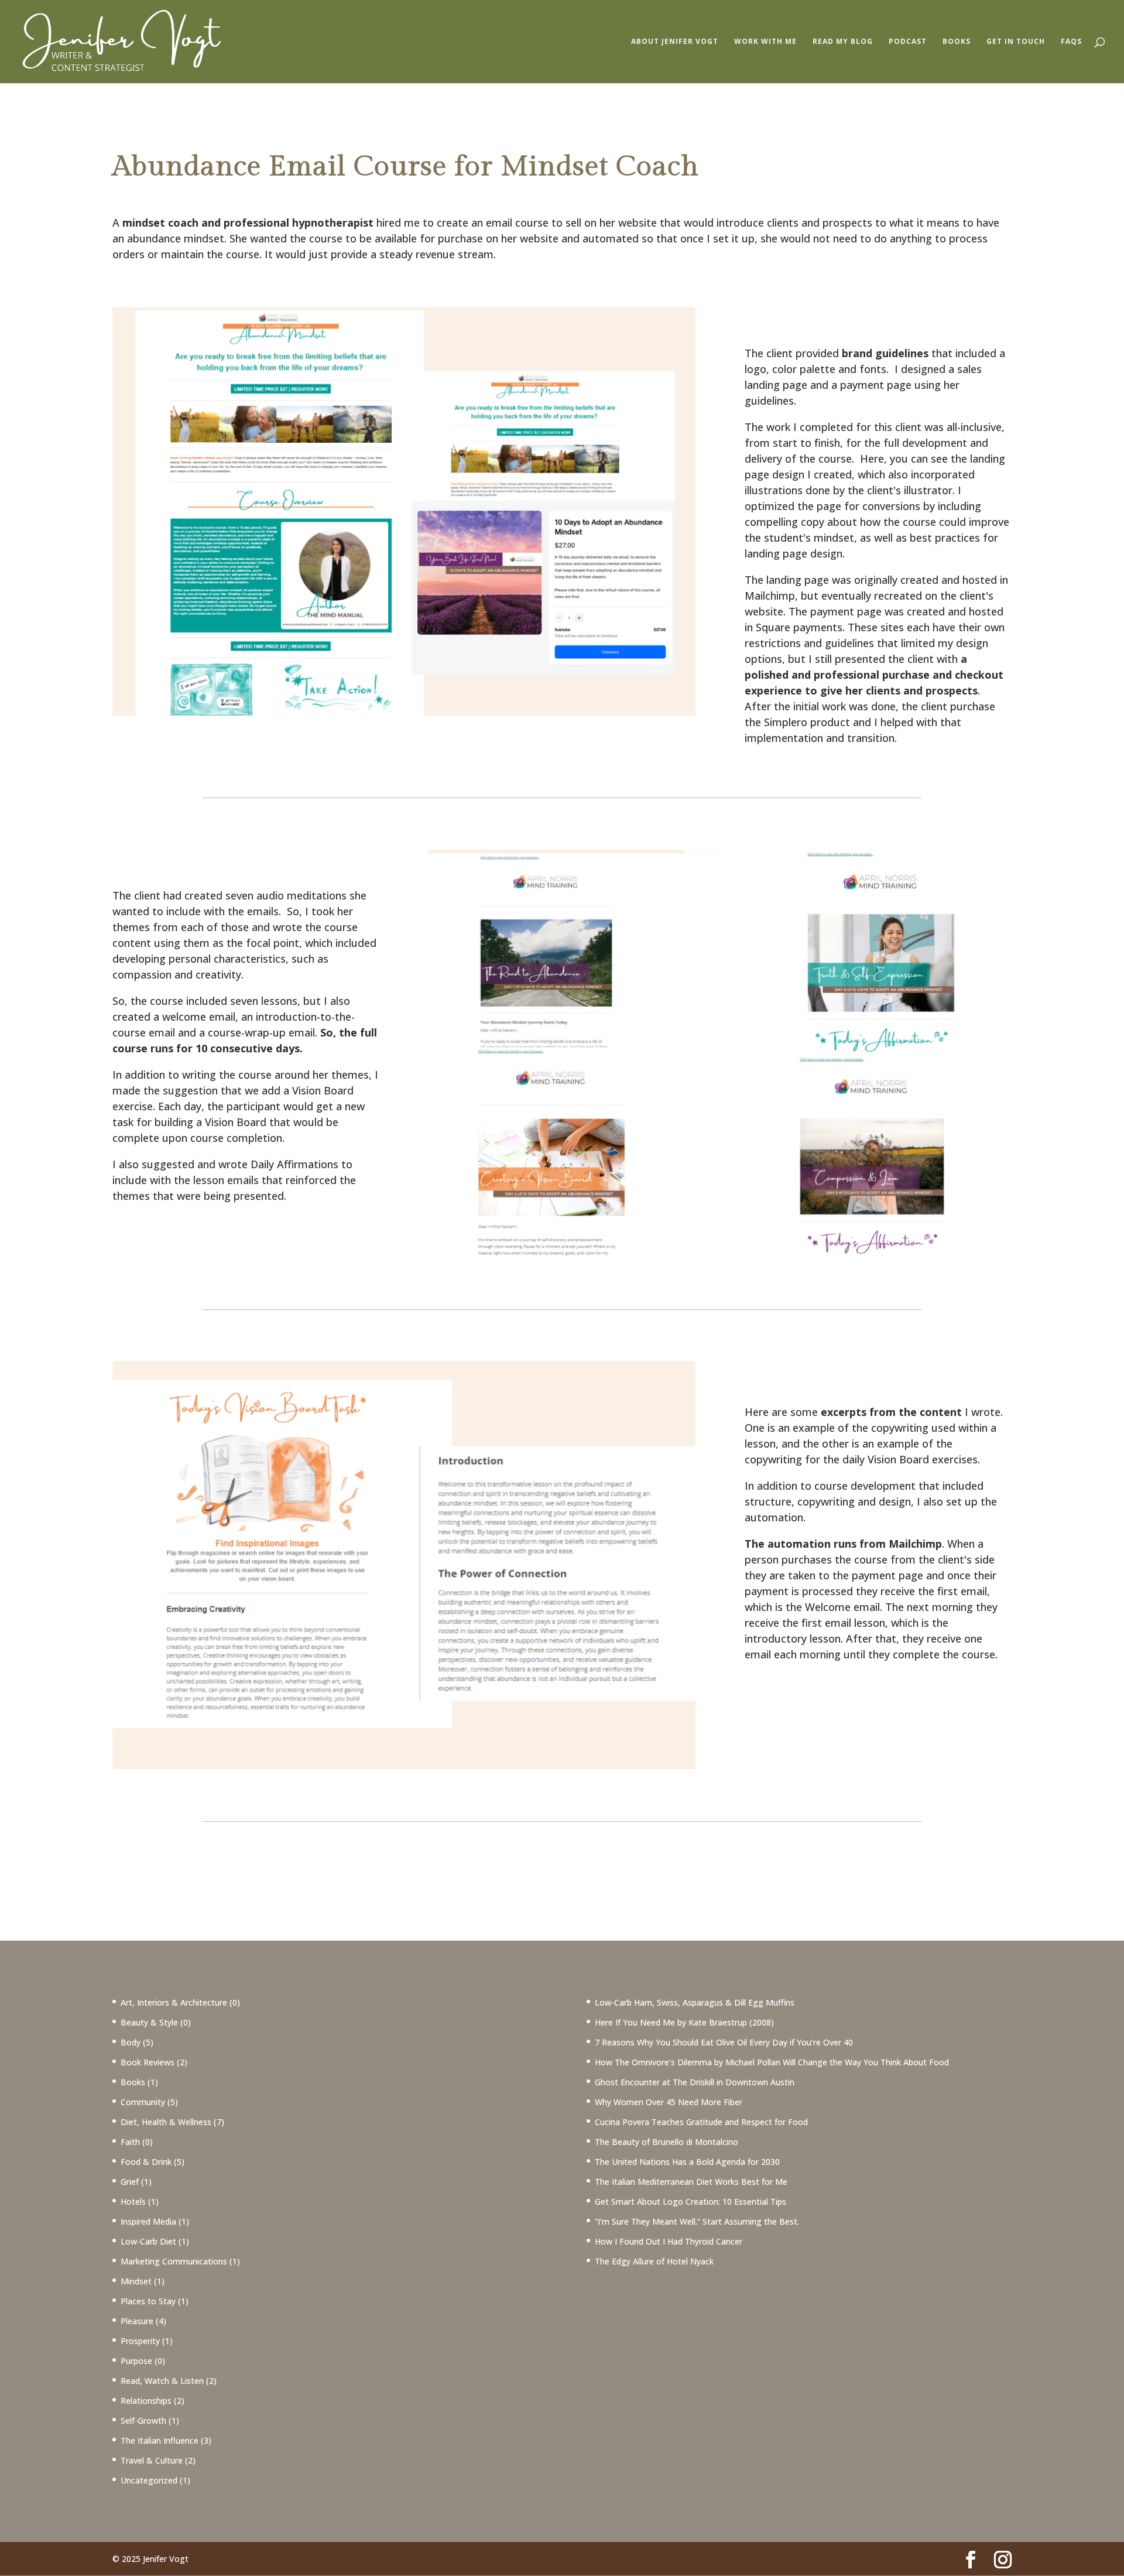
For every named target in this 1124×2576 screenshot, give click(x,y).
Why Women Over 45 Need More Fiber (669, 2102)
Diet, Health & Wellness (166, 2122)
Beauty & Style (149, 2022)
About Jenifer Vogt (675, 42)
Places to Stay (148, 2301)
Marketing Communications (174, 2261)
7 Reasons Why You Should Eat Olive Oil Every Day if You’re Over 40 (724, 2042)
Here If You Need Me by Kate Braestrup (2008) (684, 2022)
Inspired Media (148, 2221)
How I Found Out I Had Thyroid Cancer (669, 2241)
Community (143, 2102)
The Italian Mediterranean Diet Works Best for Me (691, 2182)
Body (131, 2042)
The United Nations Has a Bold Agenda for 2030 (687, 2162)
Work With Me (765, 42)
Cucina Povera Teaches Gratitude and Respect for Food (701, 2122)
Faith (130, 2142)
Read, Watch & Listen (162, 2381)
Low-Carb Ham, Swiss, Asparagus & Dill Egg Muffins (695, 2002)
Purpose (136, 2361)
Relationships (146, 2401)
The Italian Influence (160, 2440)
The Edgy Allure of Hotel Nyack (654, 2261)
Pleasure (137, 2321)
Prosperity (140, 2341)
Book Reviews (148, 2062)
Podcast (908, 42)
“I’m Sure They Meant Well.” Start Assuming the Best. (697, 2221)
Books (957, 42)
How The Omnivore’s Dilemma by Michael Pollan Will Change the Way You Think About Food (772, 2062)
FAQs (1071, 42)
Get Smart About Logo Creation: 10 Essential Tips (690, 2202)
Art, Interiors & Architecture (174, 2002)
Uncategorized (149, 2480)
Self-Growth (143, 2421)
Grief (130, 2182)
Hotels (133, 2202)
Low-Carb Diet (148, 2241)
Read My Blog (843, 42)
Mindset (136, 2281)
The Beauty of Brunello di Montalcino (666, 2142)
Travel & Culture (152, 2460)
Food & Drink (146, 2162)
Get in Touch (1016, 42)
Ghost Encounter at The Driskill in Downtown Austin (695, 2082)
